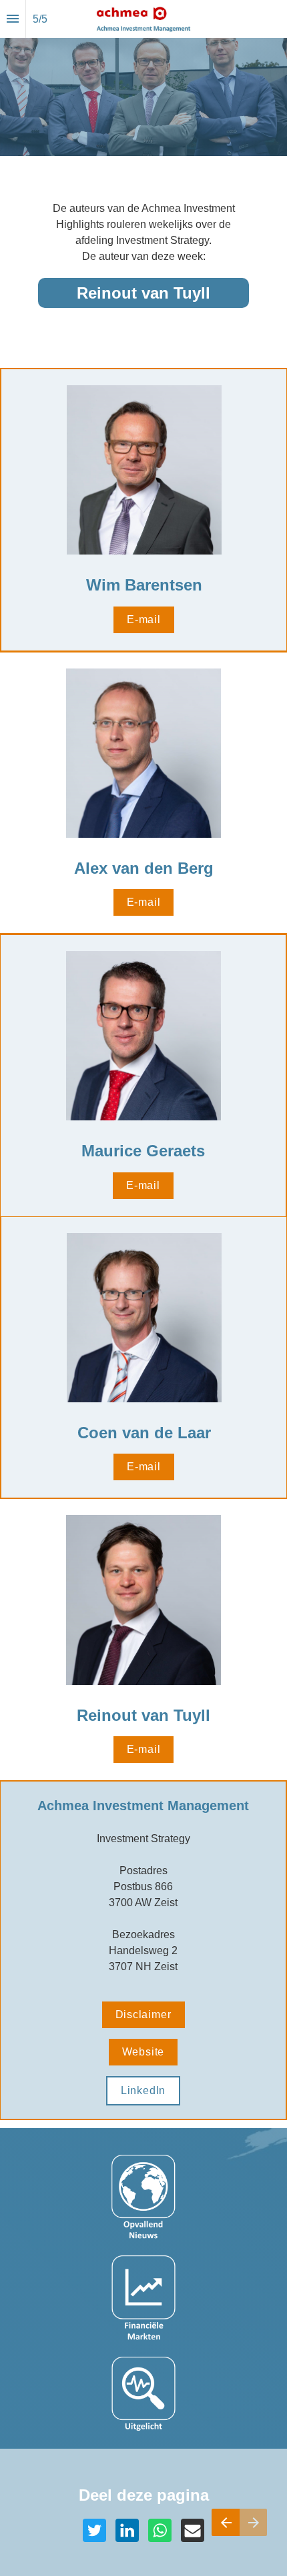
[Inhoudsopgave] (13, 19)
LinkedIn (143, 2090)
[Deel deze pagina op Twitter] (94, 2530)
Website (143, 2052)
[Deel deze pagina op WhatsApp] (160, 2530)
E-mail (144, 620)
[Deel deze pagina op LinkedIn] (127, 2530)
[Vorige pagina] (226, 2522)
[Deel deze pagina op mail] (193, 2530)
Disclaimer (143, 2014)
